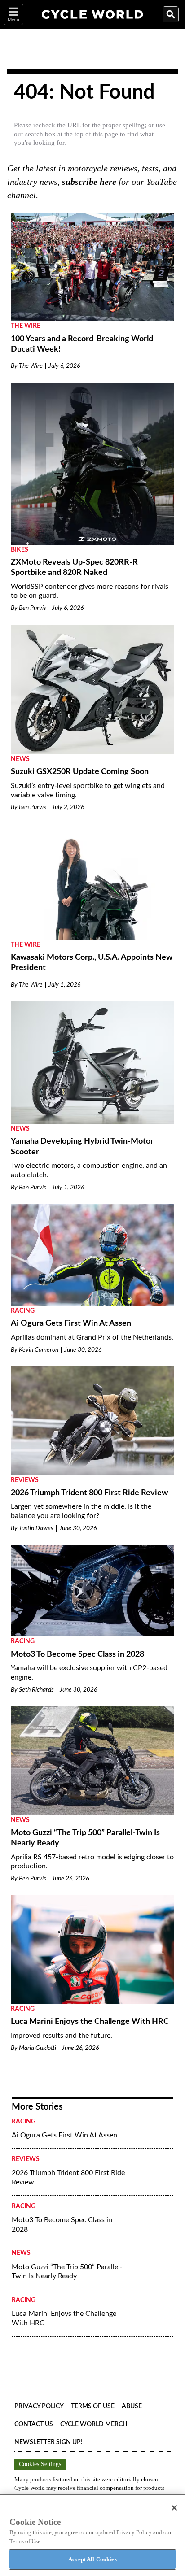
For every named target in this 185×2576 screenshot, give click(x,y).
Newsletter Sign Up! (48, 2442)
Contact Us (34, 2424)
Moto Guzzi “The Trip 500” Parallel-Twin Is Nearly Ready (67, 2272)
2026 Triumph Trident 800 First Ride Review (89, 1493)
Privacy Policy (39, 2406)
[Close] (174, 2508)
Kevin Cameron (39, 1350)
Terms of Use (93, 2406)
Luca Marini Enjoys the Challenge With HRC (90, 2022)
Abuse (132, 2406)
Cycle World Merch (94, 2424)
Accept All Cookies (92, 2559)
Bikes (20, 550)
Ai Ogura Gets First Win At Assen (71, 1323)
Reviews (25, 1480)
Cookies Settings (40, 2464)
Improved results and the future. (62, 2036)
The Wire (26, 326)
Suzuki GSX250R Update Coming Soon (80, 772)
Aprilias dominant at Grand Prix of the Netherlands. (92, 1337)
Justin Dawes (36, 1528)
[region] (92, 2535)
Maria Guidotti (37, 2048)
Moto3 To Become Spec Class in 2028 (77, 1654)
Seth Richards (36, 1690)
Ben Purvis (33, 608)
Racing (23, 1311)
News (20, 759)
